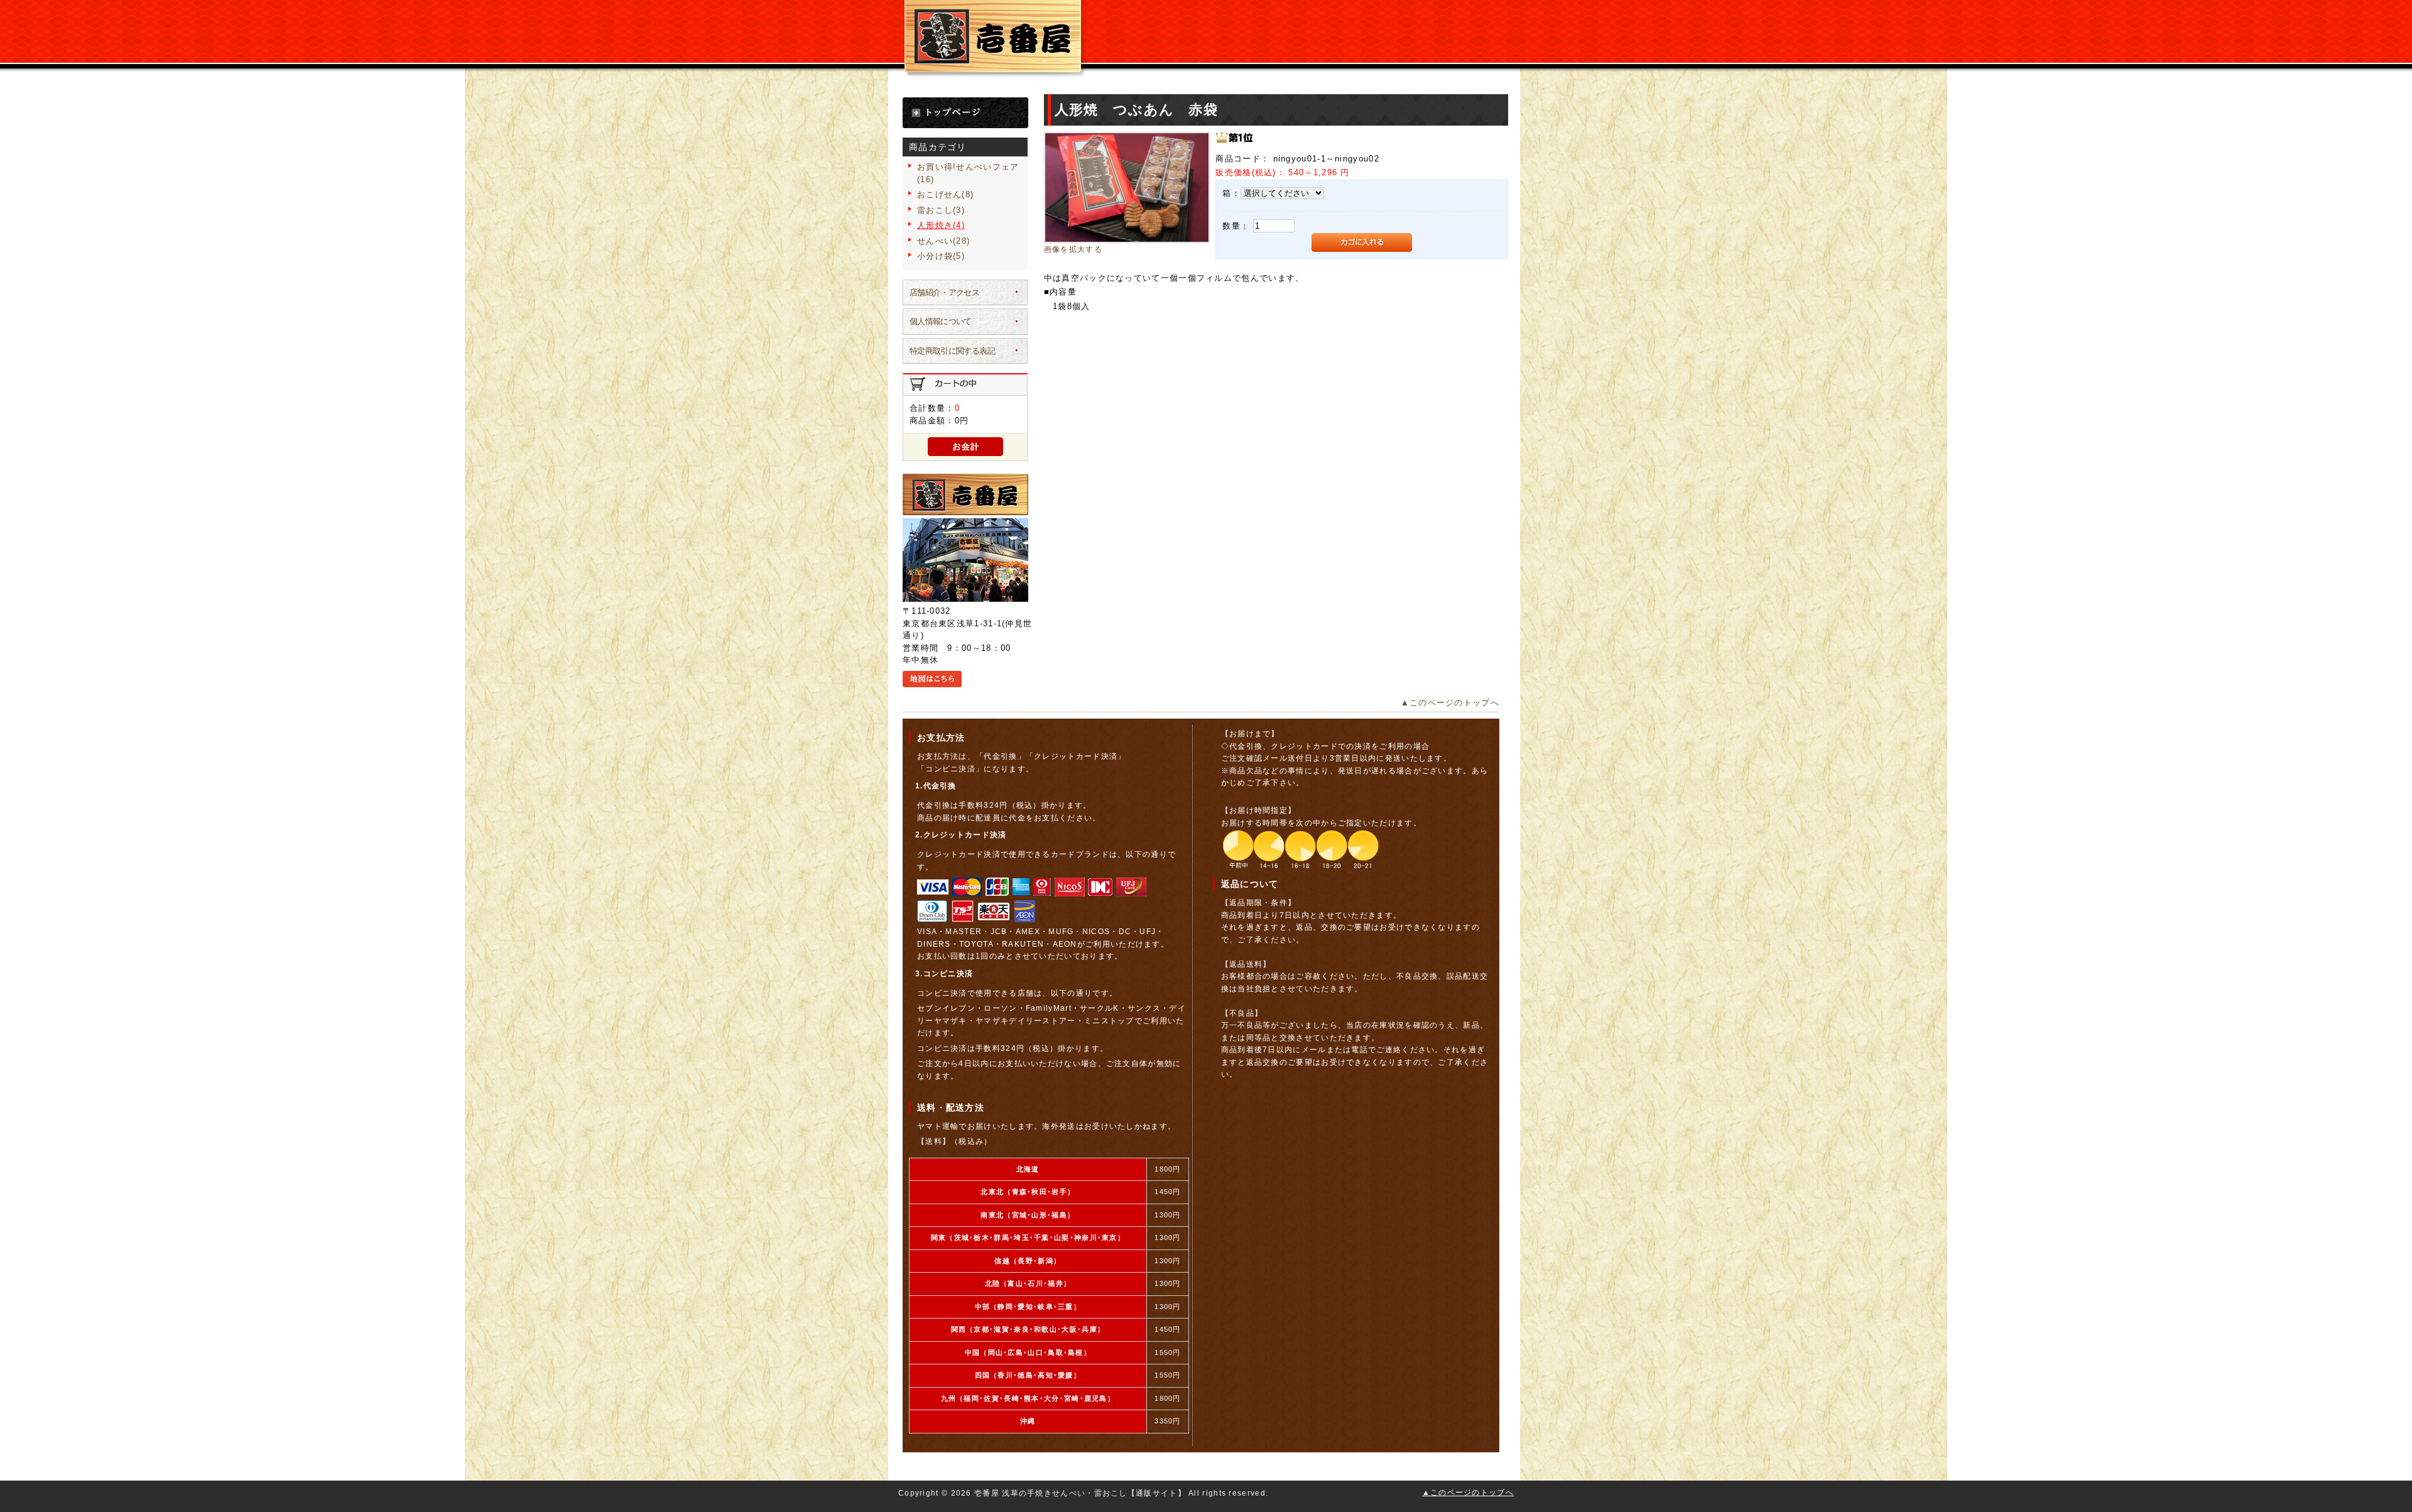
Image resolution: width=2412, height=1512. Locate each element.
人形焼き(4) (941, 225)
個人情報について (941, 321)
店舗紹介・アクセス (944, 292)
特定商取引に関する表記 (952, 351)
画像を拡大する (1073, 249)
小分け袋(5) (941, 256)
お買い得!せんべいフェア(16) (968, 173)
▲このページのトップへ (1450, 703)
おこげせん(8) (945, 194)
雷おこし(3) (941, 210)
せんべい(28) (943, 241)
